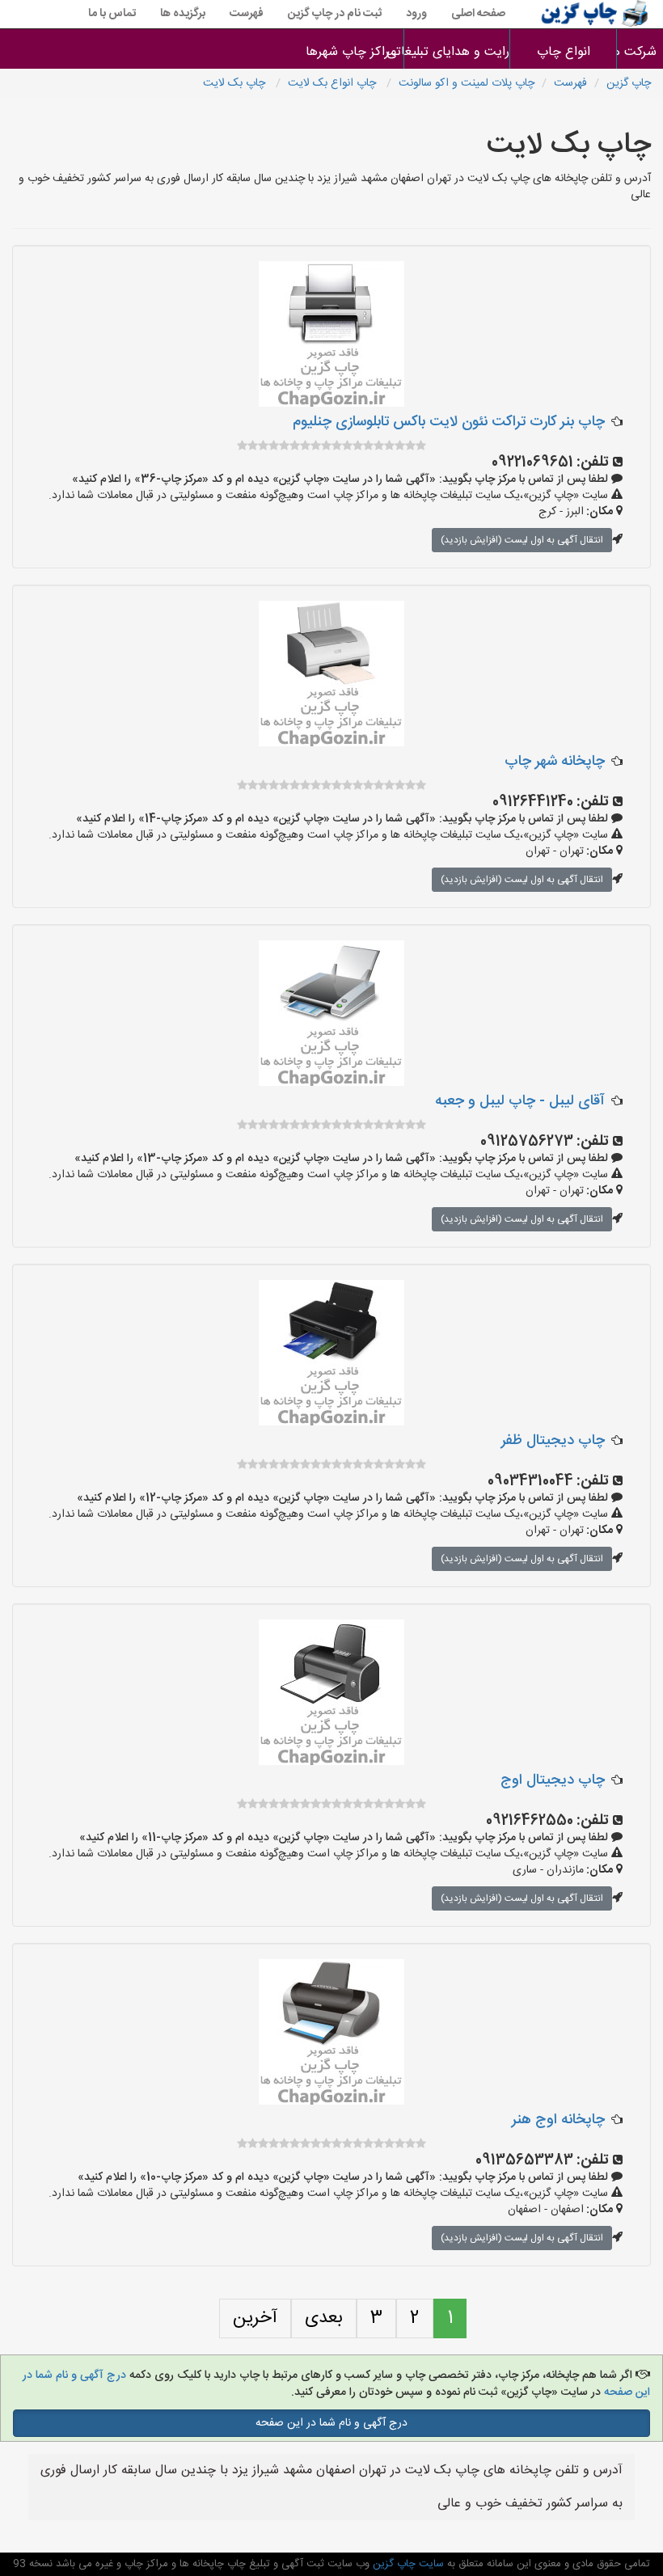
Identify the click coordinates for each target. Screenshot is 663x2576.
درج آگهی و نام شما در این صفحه (331, 2423)
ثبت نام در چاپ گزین (335, 14)
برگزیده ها (183, 14)
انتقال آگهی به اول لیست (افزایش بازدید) (522, 540)
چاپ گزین (629, 83)
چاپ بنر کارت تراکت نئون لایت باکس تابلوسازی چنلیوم (449, 422)
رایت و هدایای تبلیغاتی (457, 52)
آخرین (255, 2318)
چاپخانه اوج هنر (558, 2120)
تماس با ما (112, 14)
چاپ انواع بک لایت (334, 83)
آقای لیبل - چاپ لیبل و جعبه (520, 1101)
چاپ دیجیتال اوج (553, 1780)
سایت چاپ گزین (407, 2564)
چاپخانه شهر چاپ (555, 762)
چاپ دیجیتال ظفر (553, 1441)
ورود (416, 14)
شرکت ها (640, 52)
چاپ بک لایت (236, 83)
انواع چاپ (564, 52)
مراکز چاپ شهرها (351, 52)
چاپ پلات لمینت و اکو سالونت (467, 83)
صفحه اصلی (478, 14)
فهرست (247, 14)
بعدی (324, 2318)
